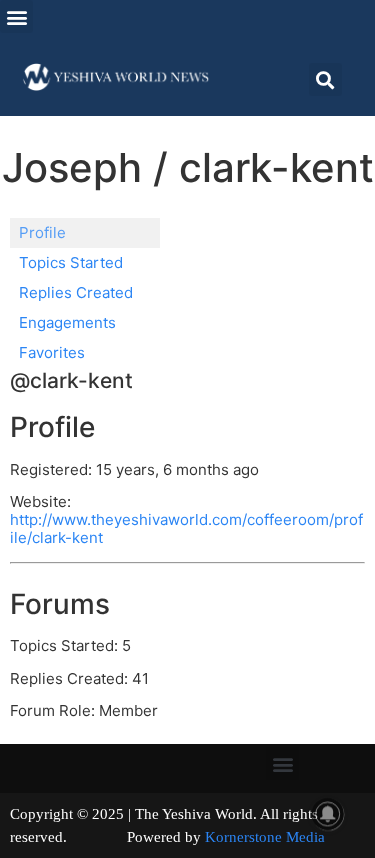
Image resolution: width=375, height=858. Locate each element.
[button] (16, 16)
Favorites (52, 352)
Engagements (67, 322)
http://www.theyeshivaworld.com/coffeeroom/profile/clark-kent (186, 528)
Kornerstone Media (265, 837)
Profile (42, 232)
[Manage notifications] (328, 814)
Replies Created (76, 292)
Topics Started (71, 262)
